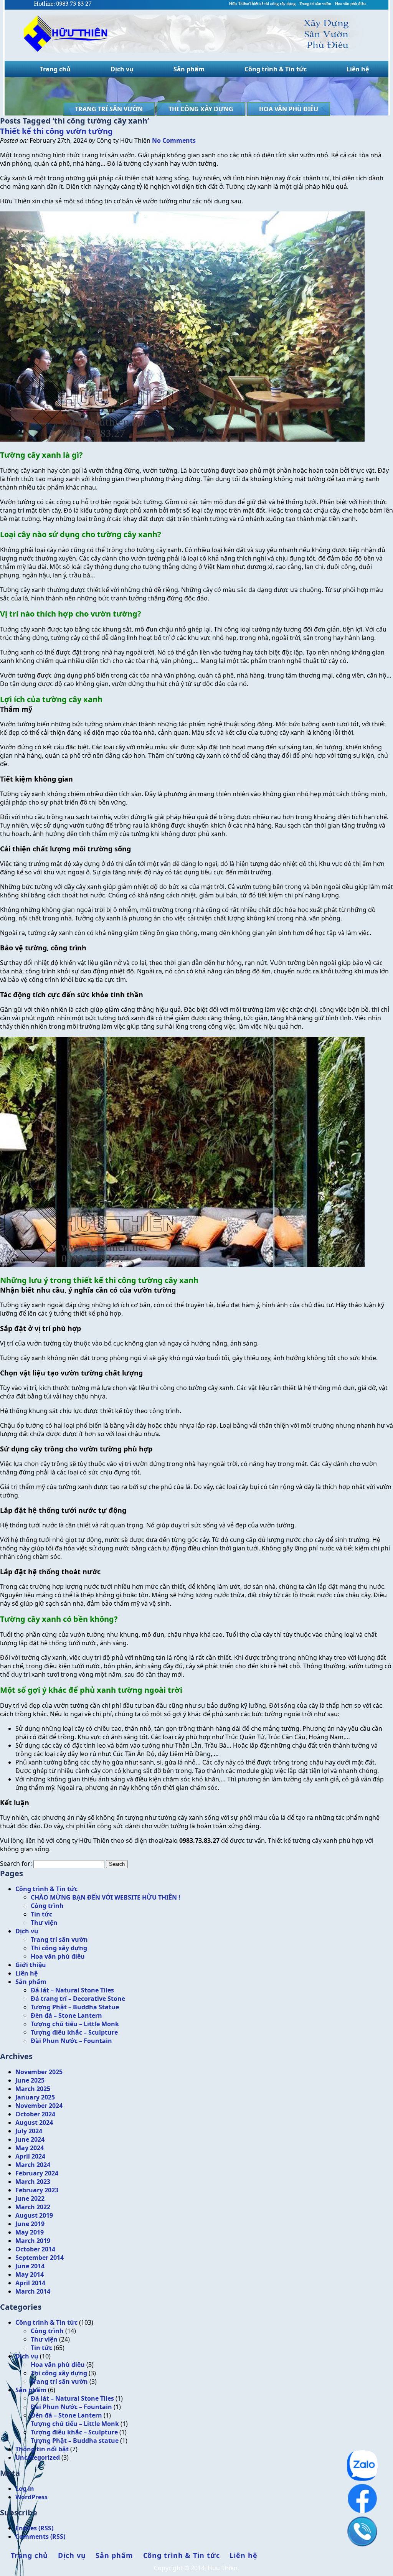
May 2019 (30, 2232)
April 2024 (30, 2156)
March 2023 (33, 2182)
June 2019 (30, 2224)
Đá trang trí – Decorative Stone (78, 1999)
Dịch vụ (122, 69)
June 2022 (30, 2198)
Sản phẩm (189, 69)
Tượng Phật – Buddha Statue (75, 2007)
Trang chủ (55, 69)
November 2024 (39, 2106)
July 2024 (29, 2131)
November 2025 (39, 2072)
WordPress (31, 2497)
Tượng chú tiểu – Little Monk (75, 2024)
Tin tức (41, 1914)
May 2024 (30, 2148)
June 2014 (30, 2266)
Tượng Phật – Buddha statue (75, 2441)
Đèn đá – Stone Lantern (66, 2015)
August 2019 (34, 2215)
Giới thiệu (31, 1965)
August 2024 (34, 2122)
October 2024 (35, 2114)
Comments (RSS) (40, 2536)
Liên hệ (358, 69)
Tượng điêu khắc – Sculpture (74, 2032)
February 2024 (37, 2173)
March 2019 (33, 2241)
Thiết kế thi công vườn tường (56, 131)
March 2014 (33, 2291)
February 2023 (37, 2190)
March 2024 (33, 2165)
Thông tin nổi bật (42, 2449)
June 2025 (30, 2080)
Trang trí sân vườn (109, 109)
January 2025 (35, 2097)
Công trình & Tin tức (276, 69)
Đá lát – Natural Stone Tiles (72, 1990)
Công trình (47, 1906)
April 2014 (30, 2283)
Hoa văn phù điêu (289, 109)
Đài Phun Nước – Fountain (71, 2041)
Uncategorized (38, 2457)
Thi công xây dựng (201, 109)
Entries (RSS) (34, 2528)
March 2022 (33, 2207)
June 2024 (30, 2139)
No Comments (174, 140)
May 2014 (30, 2274)
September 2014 (40, 2258)
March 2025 (33, 2089)
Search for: (16, 1864)
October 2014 (35, 2249)
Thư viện (44, 1923)
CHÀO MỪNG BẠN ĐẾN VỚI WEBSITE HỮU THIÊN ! (106, 1897)
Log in (25, 2489)
